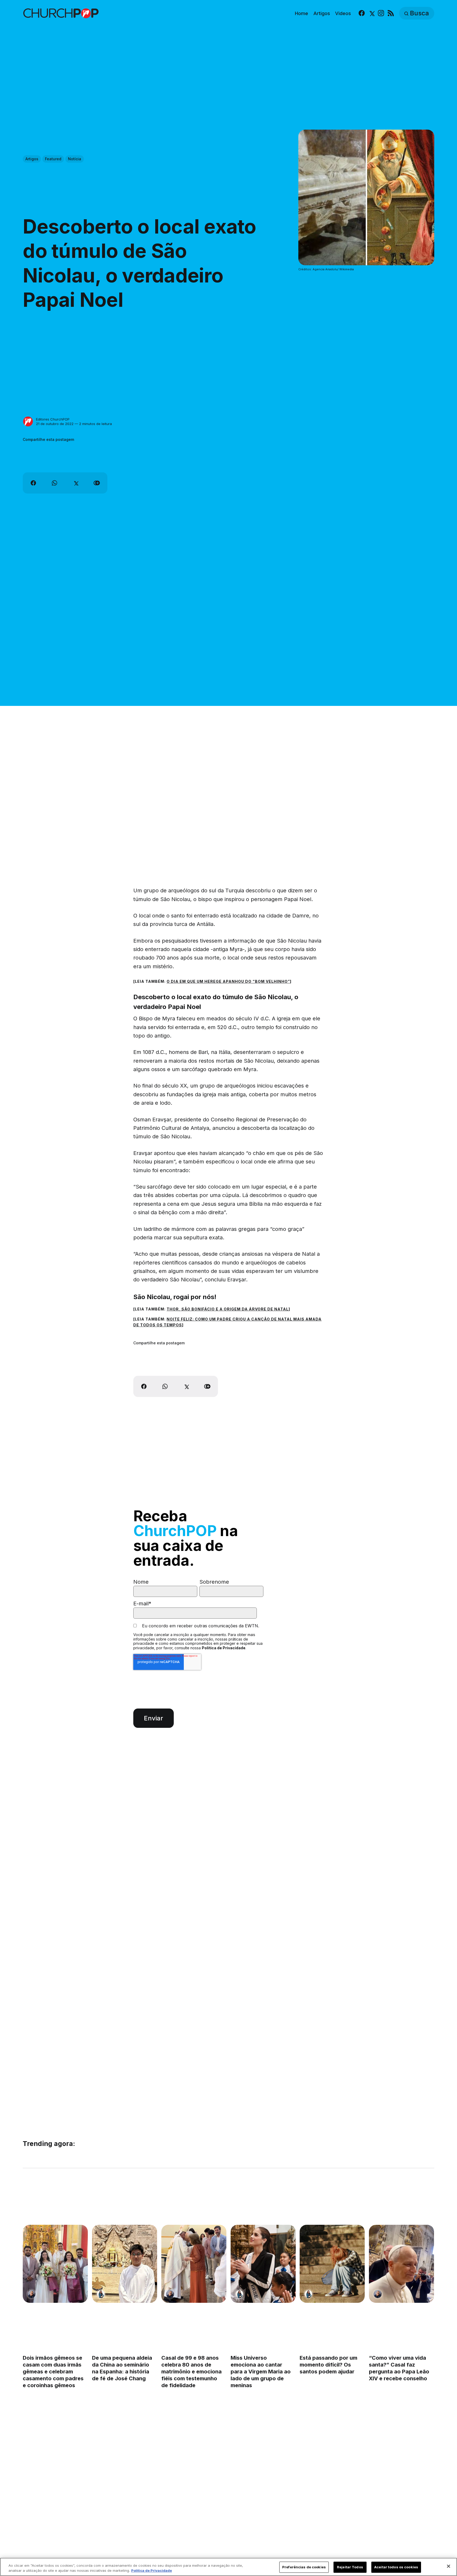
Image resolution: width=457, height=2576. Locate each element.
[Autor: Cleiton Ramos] (31, 2294)
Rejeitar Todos (350, 2567)
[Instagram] (381, 13)
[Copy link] (97, 483)
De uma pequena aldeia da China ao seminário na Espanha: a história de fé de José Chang (122, 2368)
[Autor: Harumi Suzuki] (101, 2294)
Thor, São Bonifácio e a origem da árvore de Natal (228, 1309)
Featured (53, 159)
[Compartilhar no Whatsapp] (54, 483)
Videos (343, 13)
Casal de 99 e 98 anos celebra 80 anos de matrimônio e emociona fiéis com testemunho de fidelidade (191, 2372)
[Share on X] (76, 483)
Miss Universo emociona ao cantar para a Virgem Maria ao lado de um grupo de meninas (261, 2372)
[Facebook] (362, 13)
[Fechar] (449, 2566)
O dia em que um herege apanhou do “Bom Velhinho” (228, 981)
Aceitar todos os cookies (396, 2567)
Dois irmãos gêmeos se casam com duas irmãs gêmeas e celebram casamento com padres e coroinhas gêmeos (53, 2372)
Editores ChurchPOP (53, 419)
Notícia (75, 159)
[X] (371, 13)
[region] (229, 2567)
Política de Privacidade (224, 1648)
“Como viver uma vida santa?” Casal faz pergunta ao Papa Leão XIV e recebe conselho (399, 2368)
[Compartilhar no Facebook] (33, 483)
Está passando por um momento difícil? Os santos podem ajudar (329, 2365)
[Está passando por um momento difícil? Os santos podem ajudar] (332, 2264)
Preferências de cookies (304, 2567)
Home (301, 13)
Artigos (322, 13)
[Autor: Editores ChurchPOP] (28, 422)
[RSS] (391, 13)
